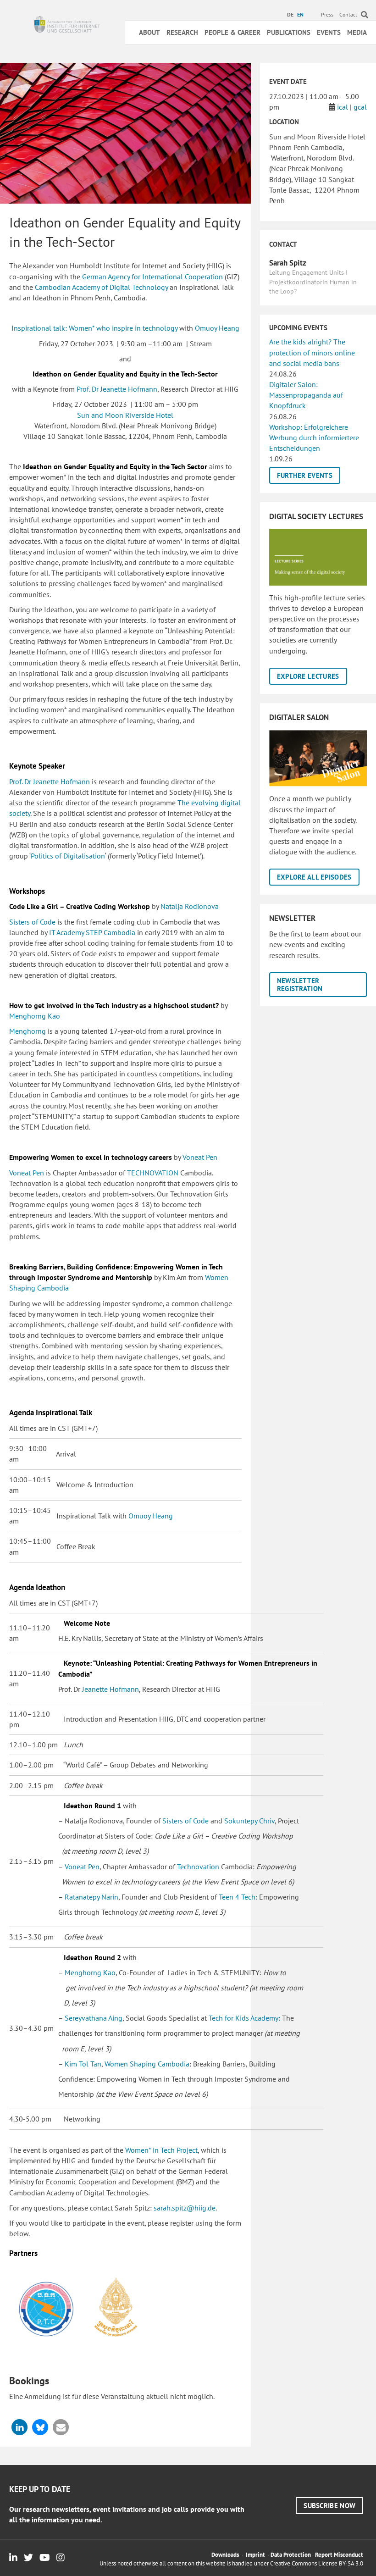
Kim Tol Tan (82, 2064)
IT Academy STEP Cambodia (92, 932)
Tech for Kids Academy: (245, 2018)
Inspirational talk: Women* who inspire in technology (94, 328)
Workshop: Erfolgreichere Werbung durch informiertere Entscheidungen (314, 438)
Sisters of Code (32, 922)
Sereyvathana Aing (94, 2018)
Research (182, 32)
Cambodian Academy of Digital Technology (101, 287)
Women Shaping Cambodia (147, 2064)
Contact (348, 14)
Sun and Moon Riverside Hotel (125, 415)
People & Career (232, 32)
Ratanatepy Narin (91, 1897)
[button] (19, 2427)
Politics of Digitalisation (68, 856)
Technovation (198, 1867)
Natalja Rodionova (190, 906)
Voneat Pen (200, 1157)
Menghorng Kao (35, 1016)
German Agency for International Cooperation (152, 277)
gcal (360, 107)
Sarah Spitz (288, 263)
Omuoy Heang (217, 328)
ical (343, 107)
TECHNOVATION (153, 1173)
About (149, 32)
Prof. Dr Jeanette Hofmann (117, 389)
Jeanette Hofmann (111, 1689)
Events (329, 32)
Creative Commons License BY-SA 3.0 (317, 2563)
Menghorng (28, 1031)
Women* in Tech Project (161, 2150)
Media (357, 32)
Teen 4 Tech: (238, 1897)
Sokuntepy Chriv (249, 1821)
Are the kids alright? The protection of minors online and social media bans (312, 352)
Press (327, 14)
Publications (289, 32)
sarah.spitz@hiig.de (185, 2208)
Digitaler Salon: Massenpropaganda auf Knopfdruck (306, 395)
